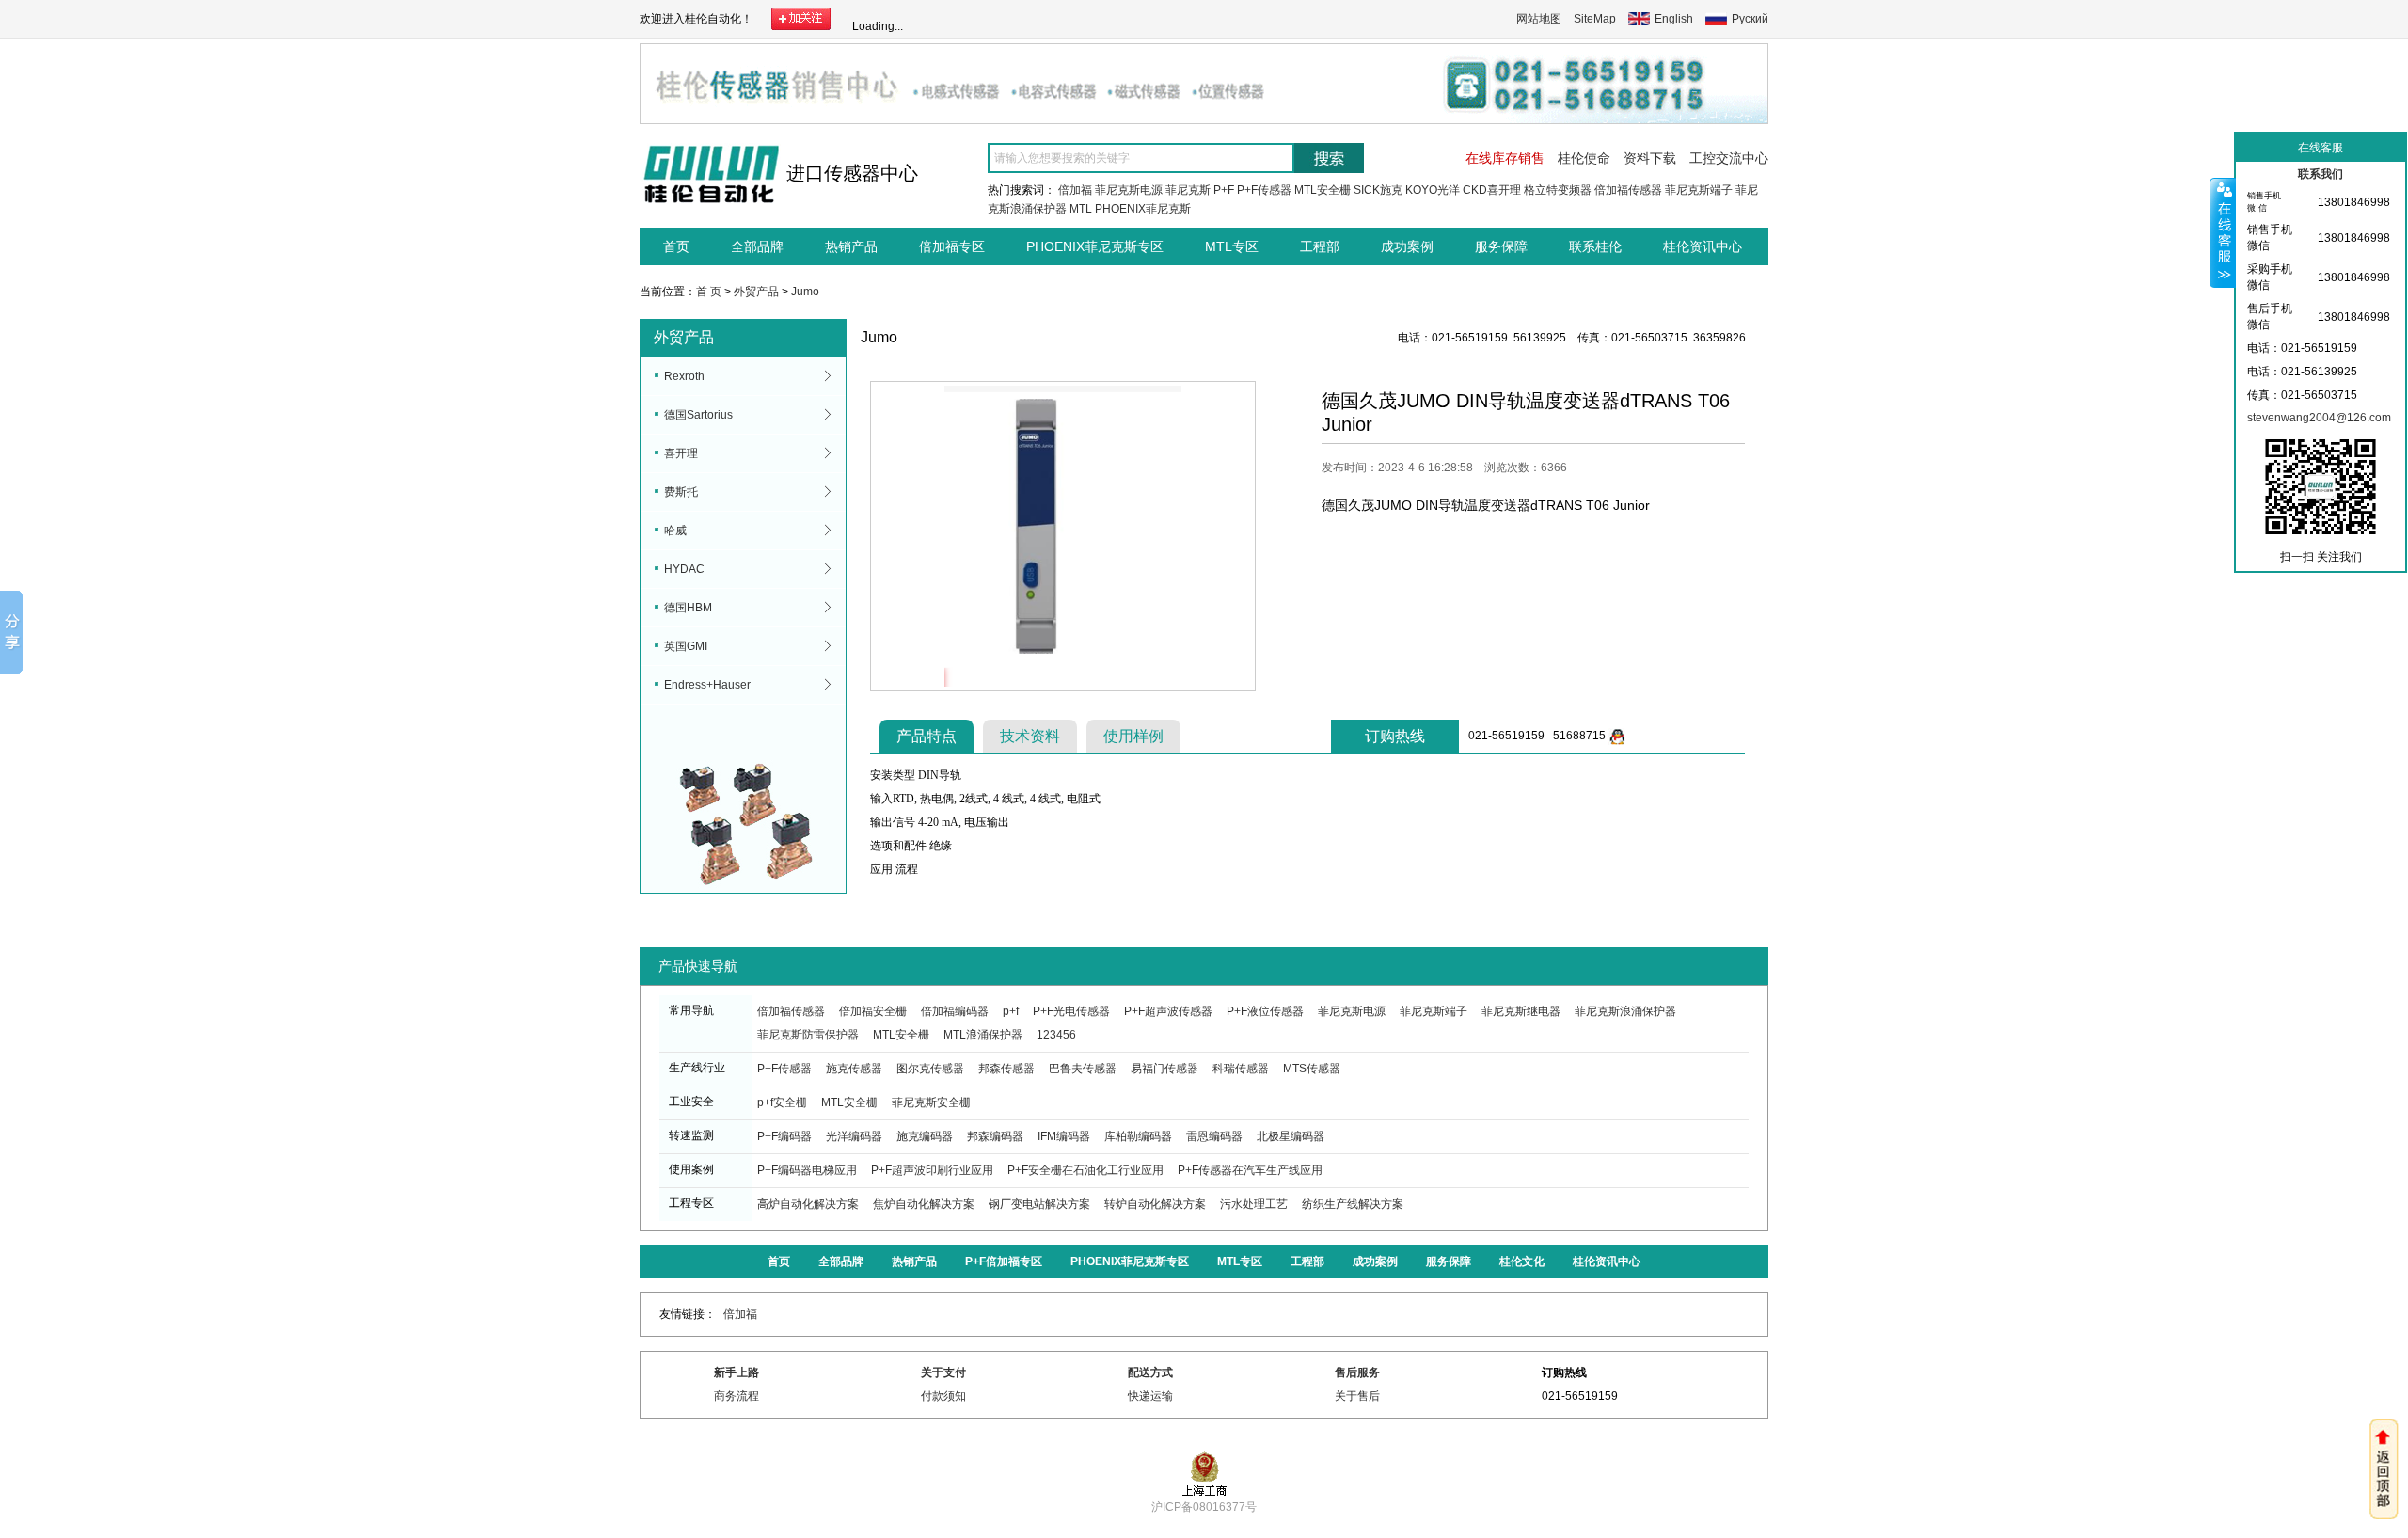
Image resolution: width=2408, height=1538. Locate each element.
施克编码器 (925, 1136)
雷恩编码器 (1214, 1136)
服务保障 (1501, 246)
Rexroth (684, 376)
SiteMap (1595, 19)
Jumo (805, 292)
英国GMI (686, 646)
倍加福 (1075, 190)
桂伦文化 (1522, 1261)
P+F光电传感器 (1071, 1011)
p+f (1011, 1011)
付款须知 (943, 1396)
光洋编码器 (854, 1136)
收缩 (2223, 232)
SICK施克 (1378, 190)
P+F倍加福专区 (1004, 1261)
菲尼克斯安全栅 (931, 1102)
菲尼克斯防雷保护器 (808, 1035)
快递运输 (1150, 1396)
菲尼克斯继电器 (1521, 1011)
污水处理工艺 (1254, 1204)
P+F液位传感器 (1265, 1011)
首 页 (709, 292)
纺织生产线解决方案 (1353, 1204)
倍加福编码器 (955, 1011)
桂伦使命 (1584, 158)
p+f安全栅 (782, 1102)
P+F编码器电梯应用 (807, 1170)
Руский (1750, 19)
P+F (1224, 190)
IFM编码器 (1064, 1136)
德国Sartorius (698, 415)
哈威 (675, 531)
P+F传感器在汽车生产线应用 (1250, 1170)
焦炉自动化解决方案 (924, 1204)
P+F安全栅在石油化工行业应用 (1085, 1170)
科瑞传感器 (1241, 1069)
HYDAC (684, 569)
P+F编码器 (784, 1136)
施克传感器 (854, 1069)
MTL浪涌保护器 (983, 1035)
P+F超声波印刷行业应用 (932, 1170)
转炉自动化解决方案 (1155, 1204)
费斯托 (681, 492)
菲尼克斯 (1188, 190)
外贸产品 (756, 292)
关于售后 (1357, 1396)
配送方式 (1150, 1372)
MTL (1081, 209)
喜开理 (681, 453)
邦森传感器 (1006, 1069)
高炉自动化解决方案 (808, 1204)
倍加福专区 (952, 246)
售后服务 (1357, 1372)
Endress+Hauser (707, 685)
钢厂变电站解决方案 (1039, 1204)
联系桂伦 (1595, 246)
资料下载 (1650, 158)
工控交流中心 (1729, 158)
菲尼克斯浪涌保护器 (1625, 1011)
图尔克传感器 (930, 1069)
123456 (1056, 1035)
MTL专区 (1232, 246)
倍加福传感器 (1628, 190)
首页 (676, 246)
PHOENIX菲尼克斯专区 (1095, 246)
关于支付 (943, 1372)
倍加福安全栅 (873, 1011)
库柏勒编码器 (1138, 1136)
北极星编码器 (1291, 1136)
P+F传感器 (1264, 190)
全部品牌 (757, 246)
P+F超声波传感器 (1168, 1011)
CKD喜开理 (1492, 190)
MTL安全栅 (1323, 190)
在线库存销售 (1505, 158)
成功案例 (1407, 246)
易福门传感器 (1164, 1069)
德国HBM (688, 608)
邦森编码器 (995, 1136)
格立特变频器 (1558, 190)
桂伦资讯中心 (1703, 246)
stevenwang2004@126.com (2319, 418)
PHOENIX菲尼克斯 (1143, 209)
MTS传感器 (1312, 1069)
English (1674, 19)
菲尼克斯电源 (1129, 190)
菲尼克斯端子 (1699, 190)
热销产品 (851, 246)
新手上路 (737, 1372)
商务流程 (737, 1396)
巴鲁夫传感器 (1083, 1069)
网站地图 (1539, 19)
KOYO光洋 (1433, 190)
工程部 (1320, 246)
